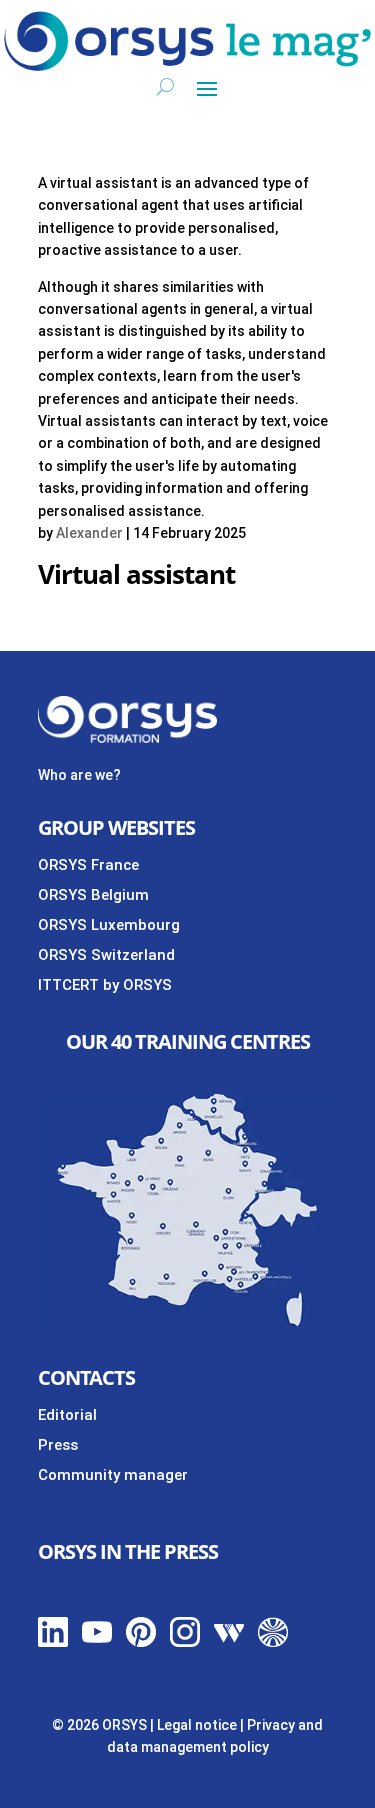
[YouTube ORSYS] (97, 1642)
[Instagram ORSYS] (185, 1642)
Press (58, 1445)
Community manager (113, 1475)
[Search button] (165, 87)
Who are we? (79, 775)
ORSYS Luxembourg (109, 925)
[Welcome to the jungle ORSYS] (273, 1642)
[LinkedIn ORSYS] (53, 1642)
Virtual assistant (136, 574)
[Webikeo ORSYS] (229, 1642)
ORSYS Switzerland (106, 955)
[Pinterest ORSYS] (141, 1642)
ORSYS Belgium (93, 895)
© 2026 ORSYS (101, 1725)
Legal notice (197, 1725)
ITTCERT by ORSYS (105, 985)
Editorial (67, 1415)
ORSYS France (88, 865)
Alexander (89, 533)
